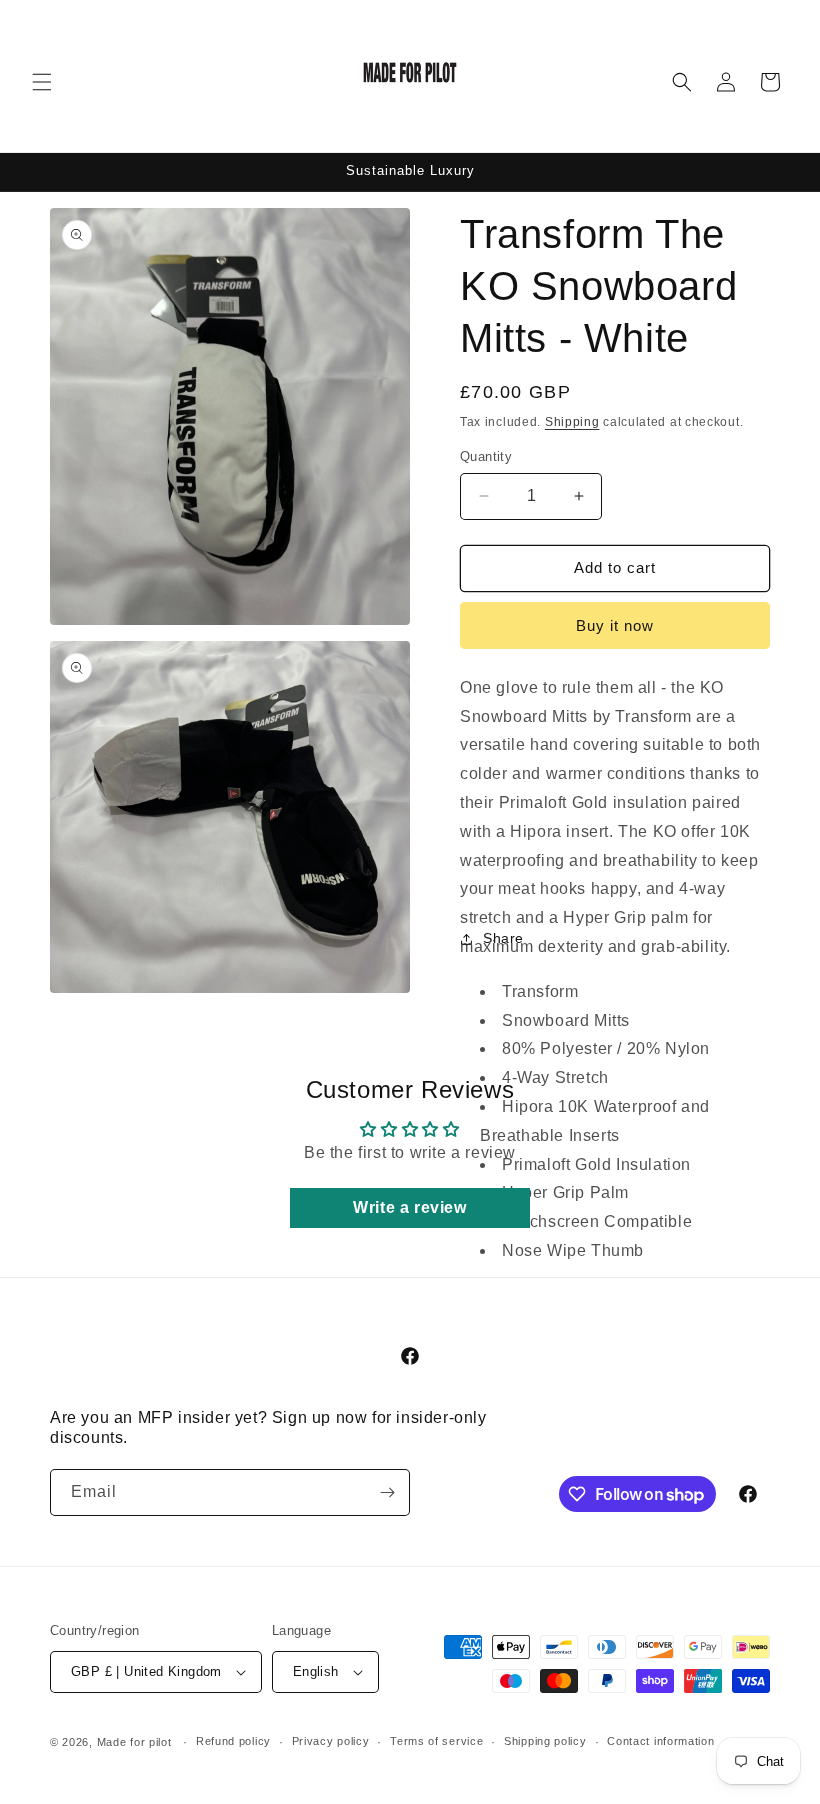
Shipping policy (545, 1741)
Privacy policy (331, 1741)
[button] (42, 82)
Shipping (572, 422)
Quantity (486, 456)
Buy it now (615, 625)
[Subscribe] (387, 1492)
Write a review (409, 1207)
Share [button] (503, 938)
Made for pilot (134, 1742)
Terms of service (436, 1741)
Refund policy (233, 1741)
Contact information (660, 1741)
